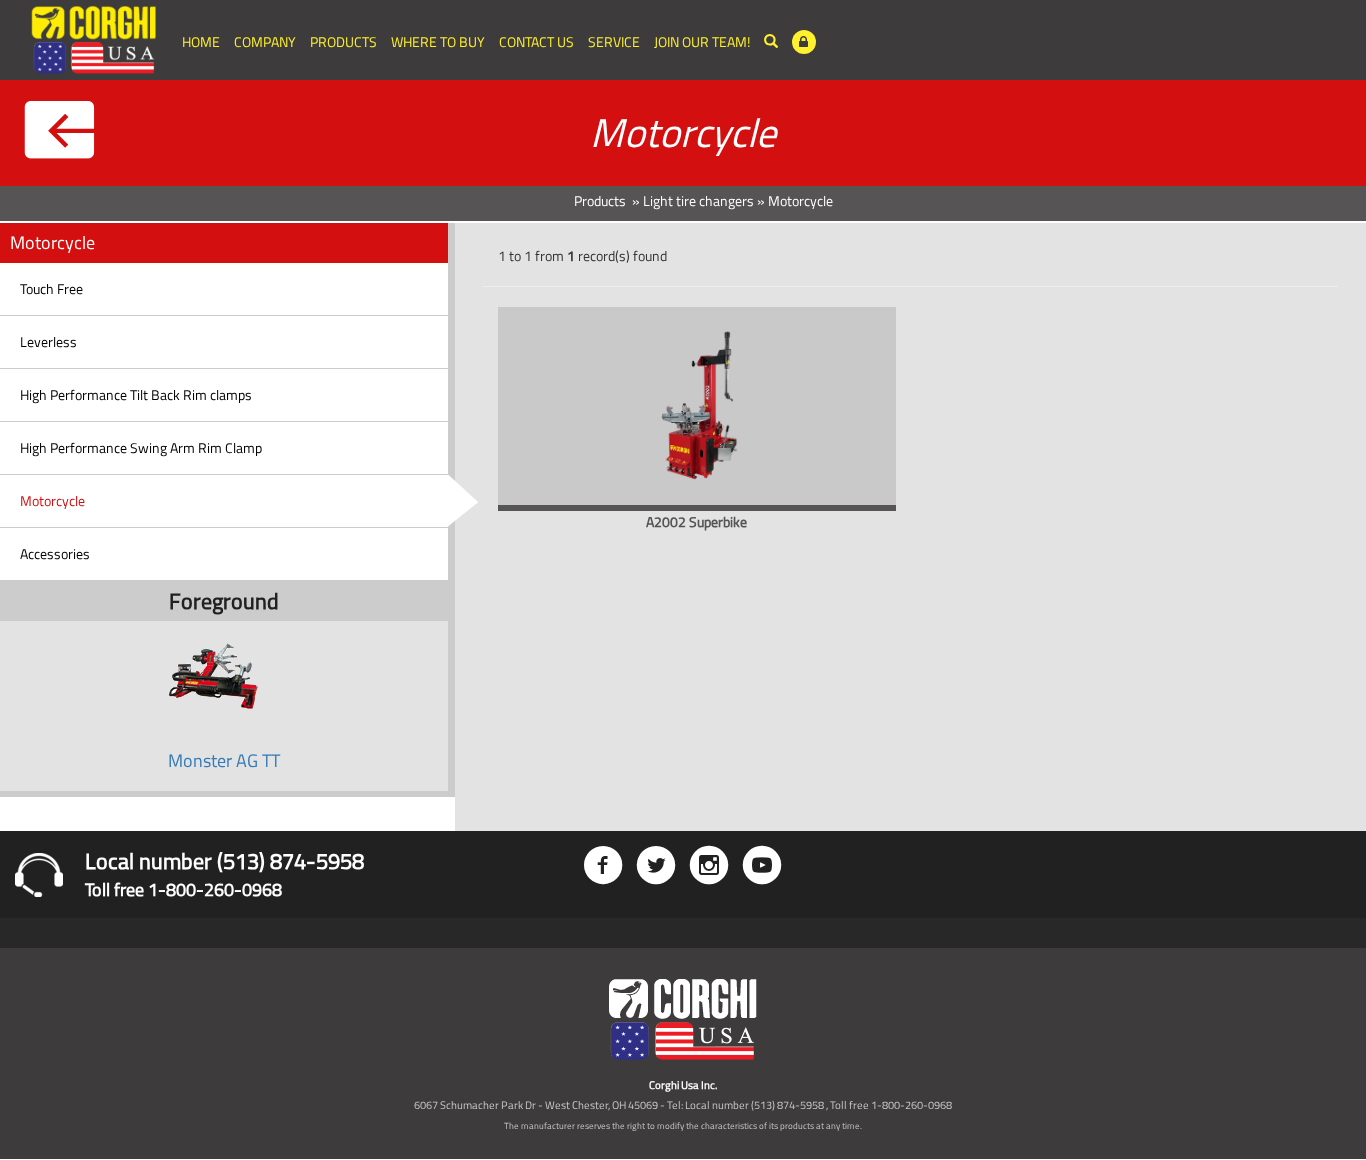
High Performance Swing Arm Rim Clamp (141, 447)
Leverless (48, 341)
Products (343, 41)
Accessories (55, 553)
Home (201, 41)
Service (614, 41)
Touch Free (51, 288)
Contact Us (536, 41)
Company (265, 41)
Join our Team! (702, 41)
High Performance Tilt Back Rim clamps (136, 394)
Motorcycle (52, 500)
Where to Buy (438, 41)
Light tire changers (698, 200)
